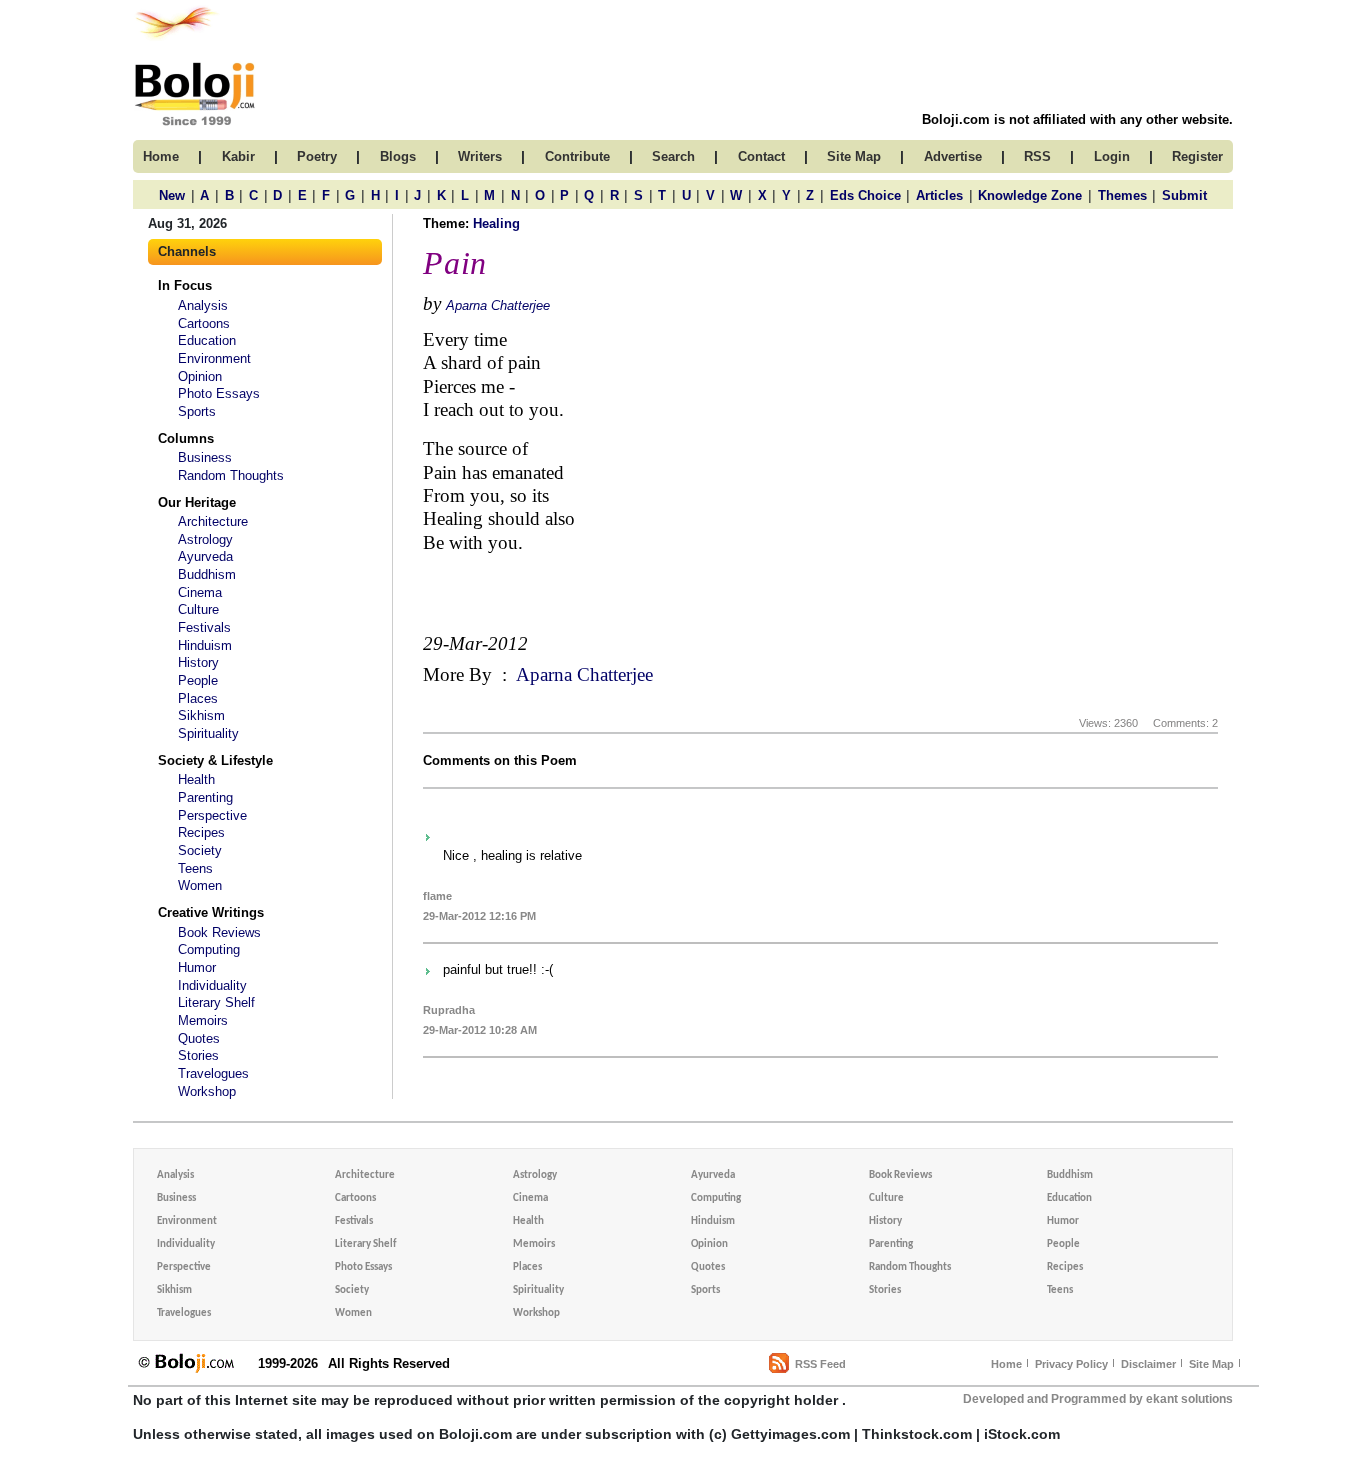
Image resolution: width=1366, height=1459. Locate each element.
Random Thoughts (231, 475)
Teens (195, 868)
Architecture (213, 521)
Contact (761, 156)
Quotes (199, 1038)
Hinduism (205, 645)
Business (205, 457)
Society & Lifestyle (215, 760)
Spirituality (208, 733)
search (673, 156)
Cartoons (204, 323)
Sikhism (201, 715)
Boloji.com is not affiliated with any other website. (1077, 119)
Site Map (1211, 1364)
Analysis (203, 305)
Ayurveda (205, 556)
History (198, 662)
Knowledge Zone (1030, 195)
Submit (1184, 195)
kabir (238, 156)
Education (207, 340)
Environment (214, 358)
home (161, 156)
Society (200, 850)
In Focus (185, 285)
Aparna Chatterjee (498, 305)
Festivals (204, 627)
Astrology (205, 539)
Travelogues (213, 1073)
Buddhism (207, 574)
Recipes (201, 832)
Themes (1122, 195)
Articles (939, 195)
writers (480, 156)
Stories (198, 1055)
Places (198, 698)
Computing (209, 949)
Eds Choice (865, 195)
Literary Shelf (216, 1002)
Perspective (212, 815)
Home (1006, 1364)
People (198, 680)
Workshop (207, 1091)
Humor (197, 967)
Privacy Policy (1071, 1364)
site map (854, 156)
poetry (317, 156)
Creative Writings (211, 912)
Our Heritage (197, 502)
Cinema (200, 592)
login (1112, 156)
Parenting (205, 797)
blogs (398, 156)
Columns (186, 438)
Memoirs (203, 1020)
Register (1197, 156)
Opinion (200, 376)
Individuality (212, 985)
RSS (1037, 156)
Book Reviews (219, 932)
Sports (197, 411)
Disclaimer (1148, 1364)
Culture (198, 609)
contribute (577, 156)
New (172, 195)
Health (196, 779)
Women (200, 885)
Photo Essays (219, 393)
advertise (953, 156)
